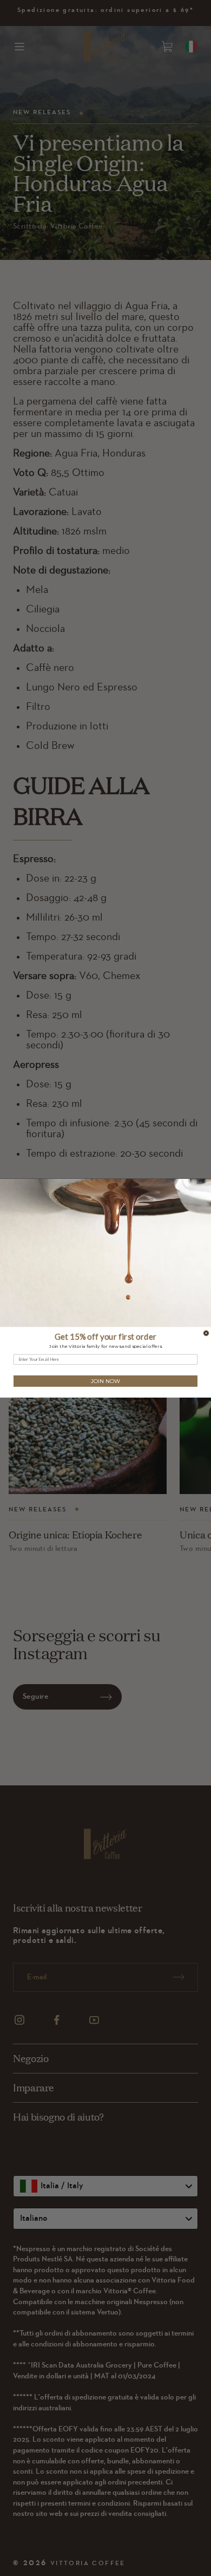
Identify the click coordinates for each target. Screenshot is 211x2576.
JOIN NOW (105, 1381)
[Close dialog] (206, 1333)
